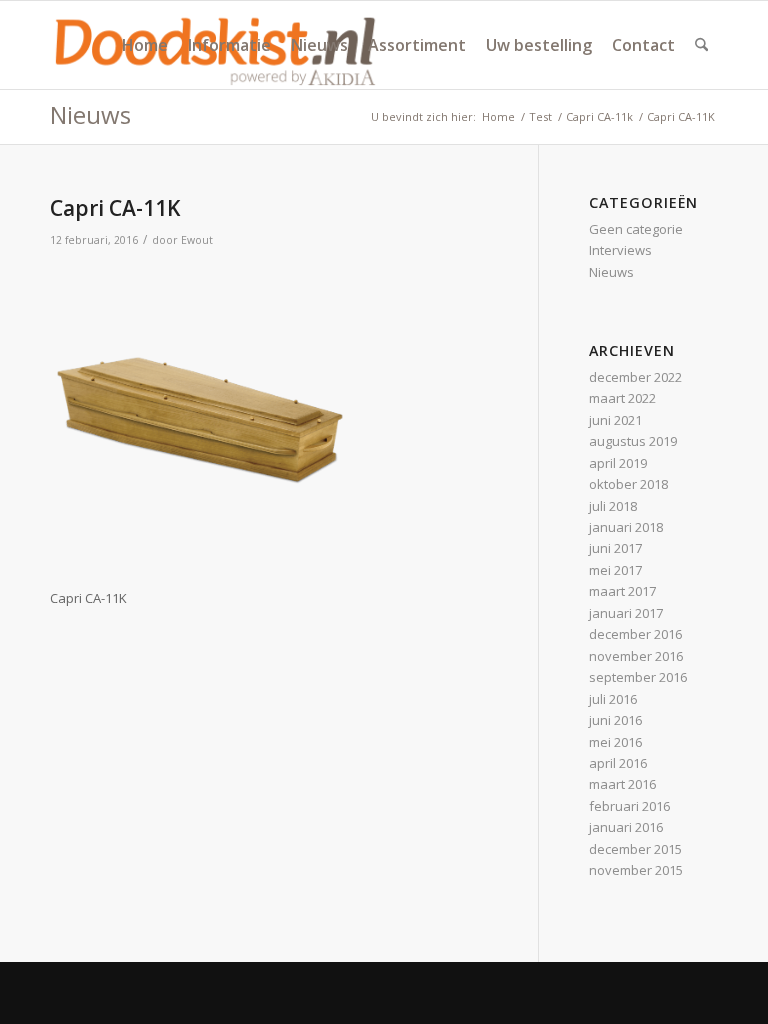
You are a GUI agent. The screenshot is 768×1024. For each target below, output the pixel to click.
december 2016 (635, 634)
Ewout (197, 240)
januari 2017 (626, 613)
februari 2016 (629, 806)
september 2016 (638, 677)
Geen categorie (636, 229)
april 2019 (618, 463)
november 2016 (636, 656)
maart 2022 (622, 398)
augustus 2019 (633, 441)
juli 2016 (613, 699)
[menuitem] (145, 45)
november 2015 (636, 870)
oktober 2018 (628, 484)
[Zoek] (701, 45)
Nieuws (90, 114)
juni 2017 (615, 548)
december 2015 (635, 849)
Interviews (620, 250)
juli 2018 (613, 506)
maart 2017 (622, 591)
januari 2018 (626, 527)
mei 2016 (615, 742)
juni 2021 (615, 420)
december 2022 (635, 377)
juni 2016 (615, 720)
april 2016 (618, 763)
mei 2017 (615, 570)
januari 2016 (626, 827)
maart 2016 (622, 784)
